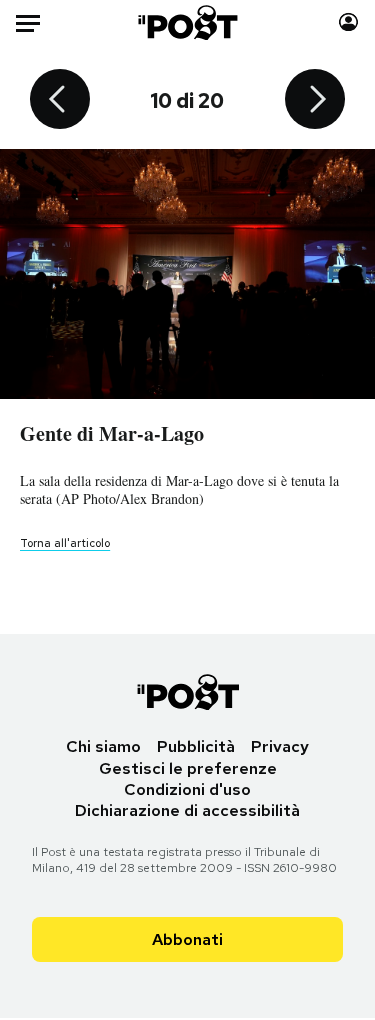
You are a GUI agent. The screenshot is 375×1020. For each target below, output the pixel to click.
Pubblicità (196, 746)
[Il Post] (187, 22)
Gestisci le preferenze (188, 768)
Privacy (280, 746)
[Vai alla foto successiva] (315, 101)
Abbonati (187, 939)
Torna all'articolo (65, 543)
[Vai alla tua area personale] (348, 22)
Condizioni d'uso (187, 789)
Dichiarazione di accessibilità (187, 810)
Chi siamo (103, 746)
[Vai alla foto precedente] (60, 101)
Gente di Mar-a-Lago (112, 433)
